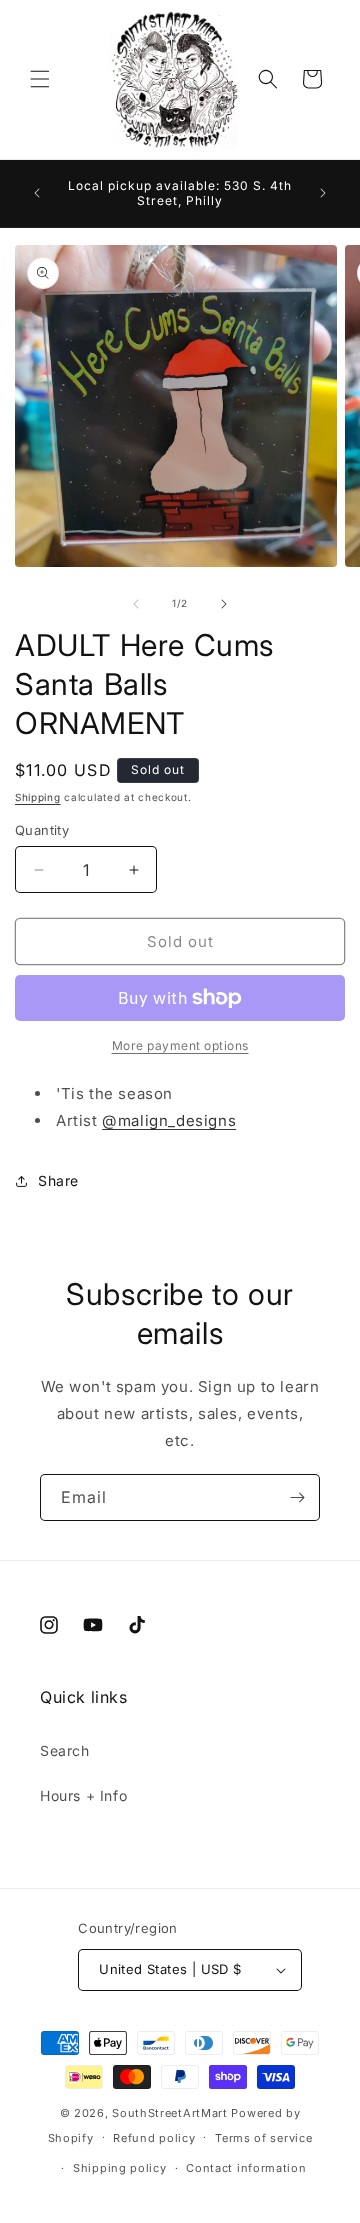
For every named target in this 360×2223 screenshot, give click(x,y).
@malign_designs (169, 1120)
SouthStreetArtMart (170, 2113)
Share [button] (58, 1180)
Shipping (38, 797)
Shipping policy (120, 2168)
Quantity (42, 830)
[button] (40, 79)
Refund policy (154, 2138)
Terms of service (263, 2138)
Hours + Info (83, 1795)
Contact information (246, 2168)
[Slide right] (224, 604)
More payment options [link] (180, 1045)
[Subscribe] (297, 1497)
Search (65, 1750)
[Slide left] (136, 604)
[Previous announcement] (37, 193)
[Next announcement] (323, 193)
